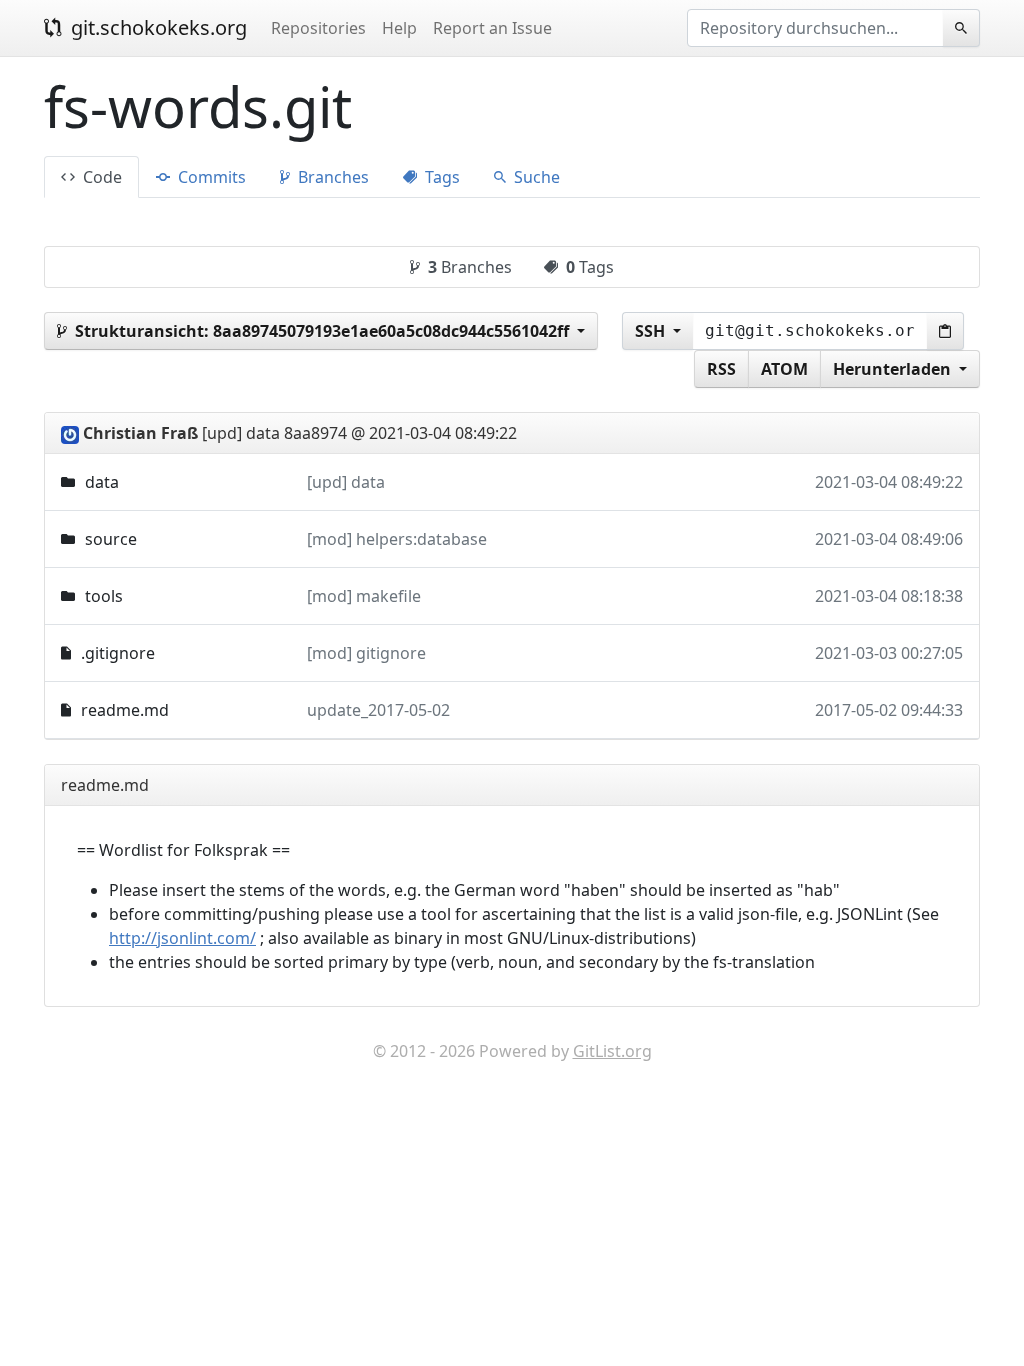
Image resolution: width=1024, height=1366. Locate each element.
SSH (652, 331)
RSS (721, 369)
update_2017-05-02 (378, 710)
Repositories (318, 28)
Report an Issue (492, 28)
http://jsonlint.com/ (182, 938)
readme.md (125, 710)
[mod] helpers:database (397, 539)
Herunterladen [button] (894, 369)
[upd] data (346, 482)
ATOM (784, 369)
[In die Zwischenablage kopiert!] (945, 331)
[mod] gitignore (366, 653)
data (102, 482)
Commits (210, 177)
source (111, 539)
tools (104, 596)
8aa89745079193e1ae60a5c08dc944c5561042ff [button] (324, 331)
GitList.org (612, 1051)
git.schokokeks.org (156, 27)
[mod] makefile (364, 596)
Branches (331, 177)
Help (399, 28)
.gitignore (118, 653)
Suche (535, 177)
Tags (440, 177)
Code (100, 177)
